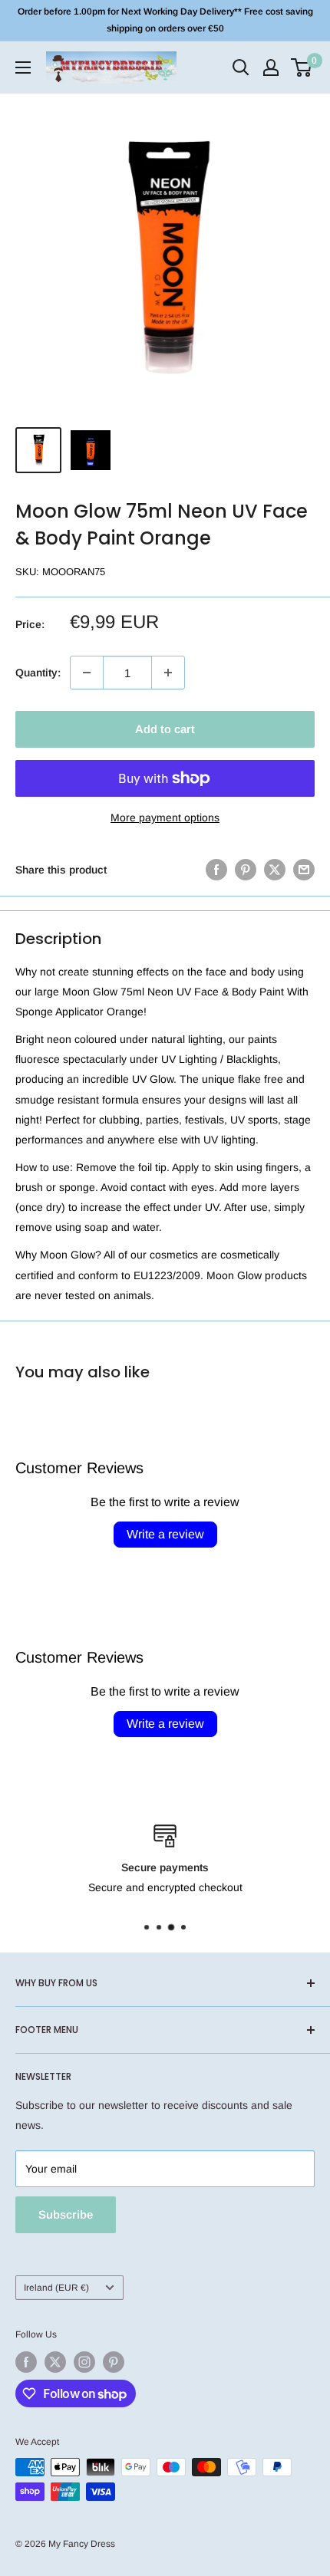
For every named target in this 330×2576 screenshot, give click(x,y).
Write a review (165, 1534)
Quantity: (38, 673)
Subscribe (66, 2214)
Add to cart (165, 729)
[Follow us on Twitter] (55, 2362)
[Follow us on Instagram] (84, 2362)
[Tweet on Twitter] (275, 870)
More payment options (165, 818)
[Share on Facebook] (216, 870)
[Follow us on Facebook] (26, 2362)
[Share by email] (304, 870)
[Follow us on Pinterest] (114, 2362)
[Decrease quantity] (87, 673)
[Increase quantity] (168, 673)
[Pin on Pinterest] (246, 870)
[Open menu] (23, 67)
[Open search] (241, 67)
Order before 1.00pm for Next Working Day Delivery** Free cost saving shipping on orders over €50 (165, 20)
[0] (302, 67)
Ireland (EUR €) (56, 2288)
